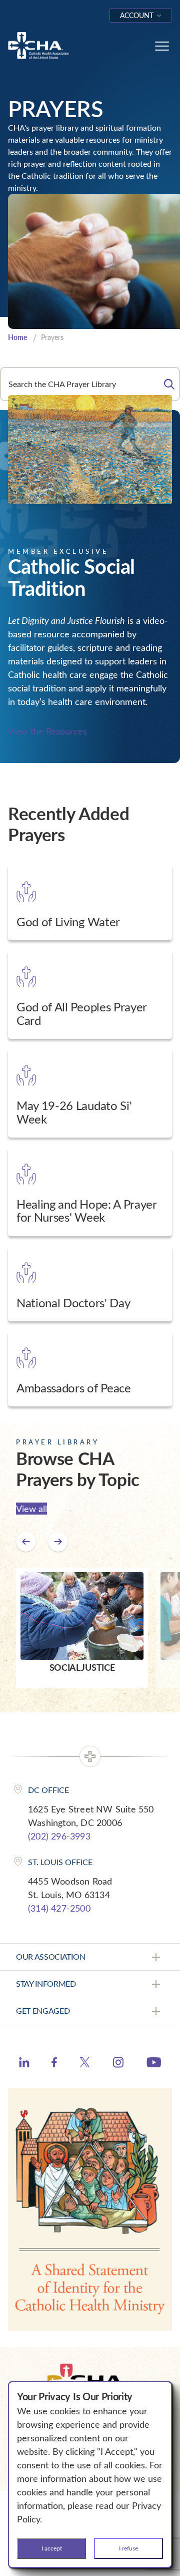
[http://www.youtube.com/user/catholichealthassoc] (154, 2064)
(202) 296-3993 (59, 1836)
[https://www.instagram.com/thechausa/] (118, 2065)
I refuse (128, 2548)
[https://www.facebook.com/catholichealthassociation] (54, 2064)
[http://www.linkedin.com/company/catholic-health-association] (24, 2064)
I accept (52, 2548)
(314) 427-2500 (59, 1908)
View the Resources (47, 731)
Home (17, 337)
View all (31, 1509)
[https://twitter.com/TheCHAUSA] (85, 2064)
